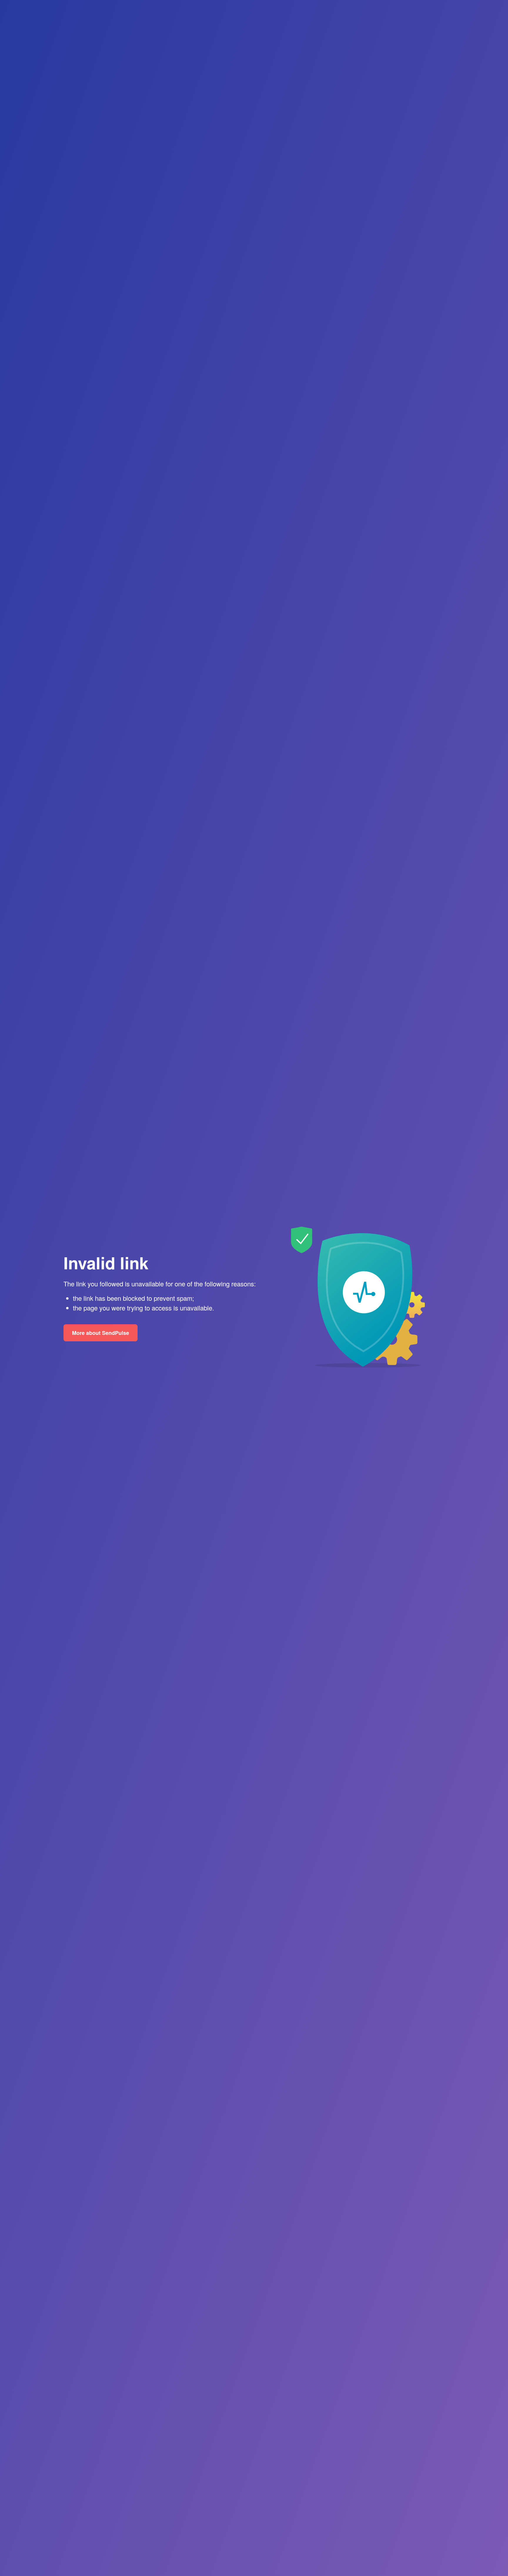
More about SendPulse (101, 1333)
